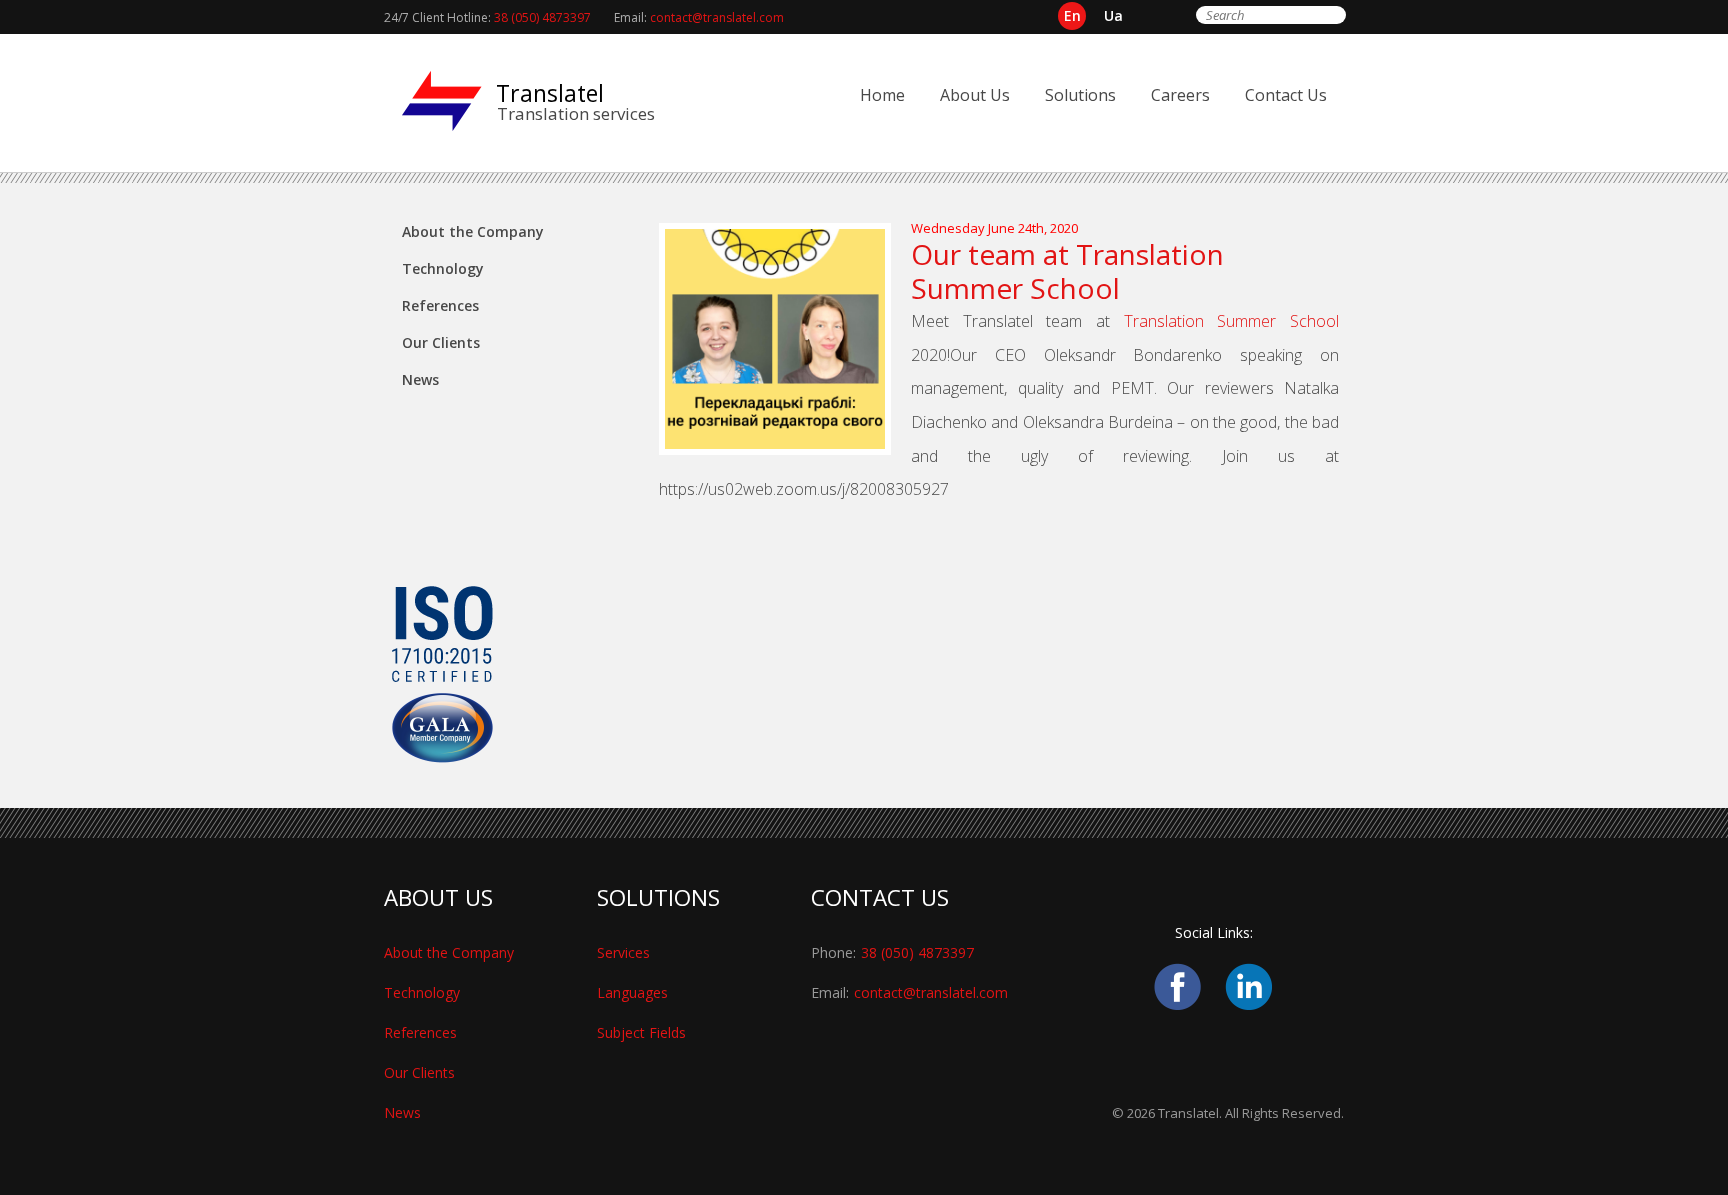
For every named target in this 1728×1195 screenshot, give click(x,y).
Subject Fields (641, 1032)
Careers (1180, 95)
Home (882, 95)
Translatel (550, 93)
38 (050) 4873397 (542, 17)
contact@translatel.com (717, 17)
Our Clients (441, 342)
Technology (443, 268)
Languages (632, 992)
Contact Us (1286, 95)
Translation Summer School (1231, 321)
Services (623, 952)
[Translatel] (442, 100)
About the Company (473, 231)
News (420, 379)
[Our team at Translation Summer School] (785, 450)
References (440, 305)
